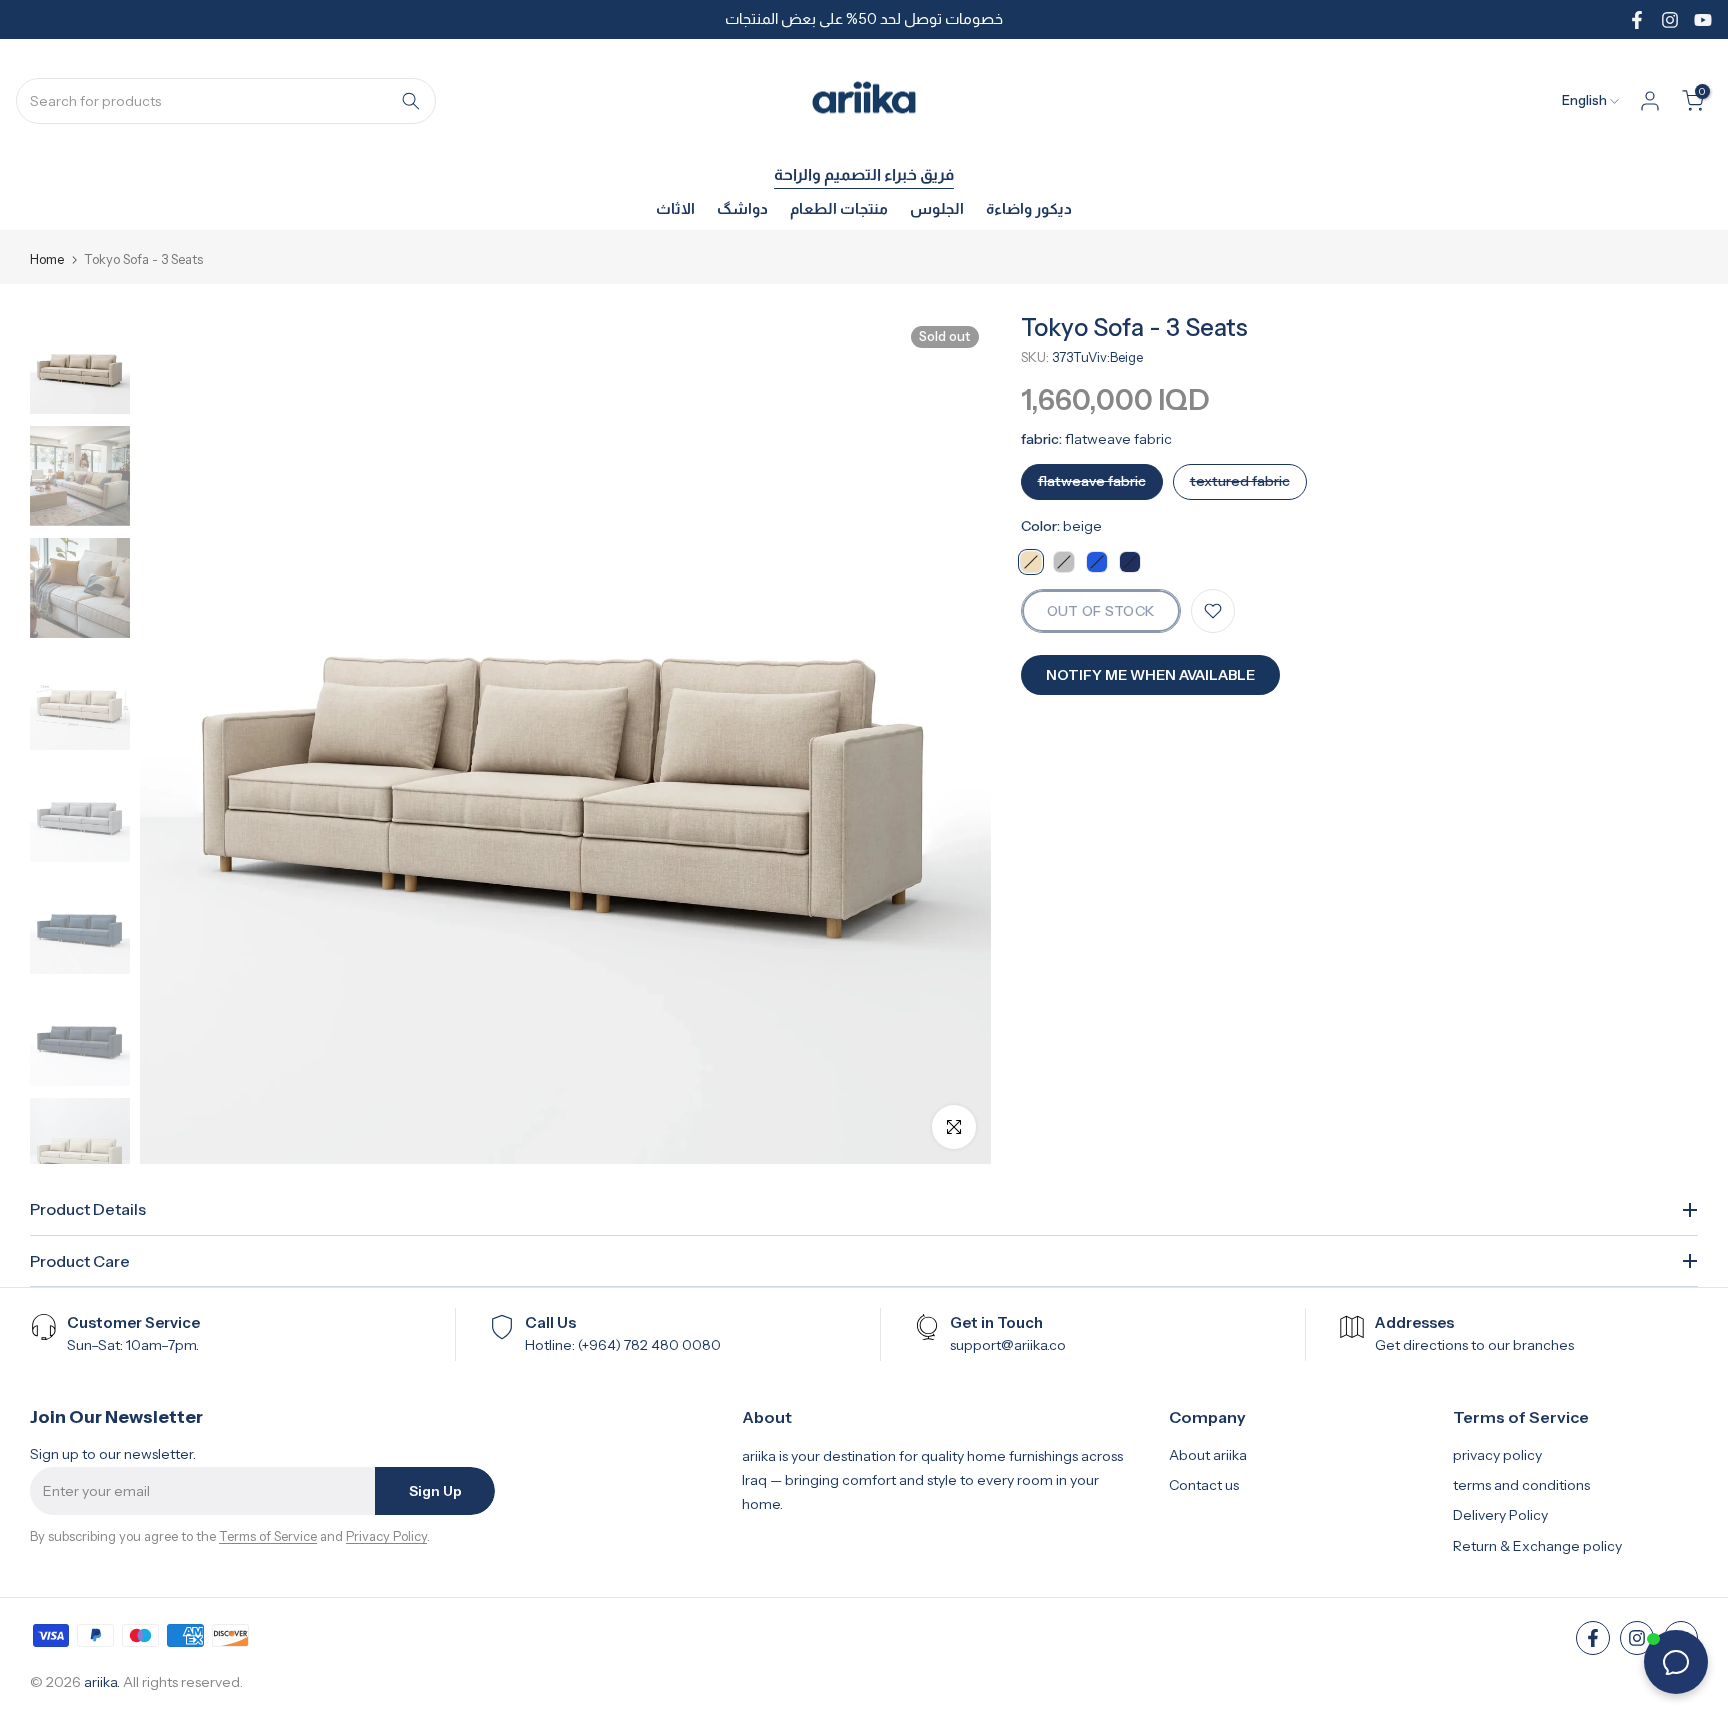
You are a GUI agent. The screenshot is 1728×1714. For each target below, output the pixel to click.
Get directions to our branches (1474, 1345)
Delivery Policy (1500, 1515)
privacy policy (1497, 1455)
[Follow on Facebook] (1637, 20)
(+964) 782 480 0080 (649, 1345)
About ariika (1208, 1455)
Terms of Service (268, 1536)
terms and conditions (1521, 1485)
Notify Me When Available (1150, 675)
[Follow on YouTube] (1703, 20)
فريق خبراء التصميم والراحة (864, 174)
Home (47, 259)
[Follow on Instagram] (1670, 20)
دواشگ (742, 208)
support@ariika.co (1008, 1345)
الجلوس (937, 208)
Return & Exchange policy (1537, 1546)
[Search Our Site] (411, 101)
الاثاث (675, 208)
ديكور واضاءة (1029, 208)
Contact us (1204, 1485)
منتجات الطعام (839, 208)
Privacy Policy (386, 1536)
